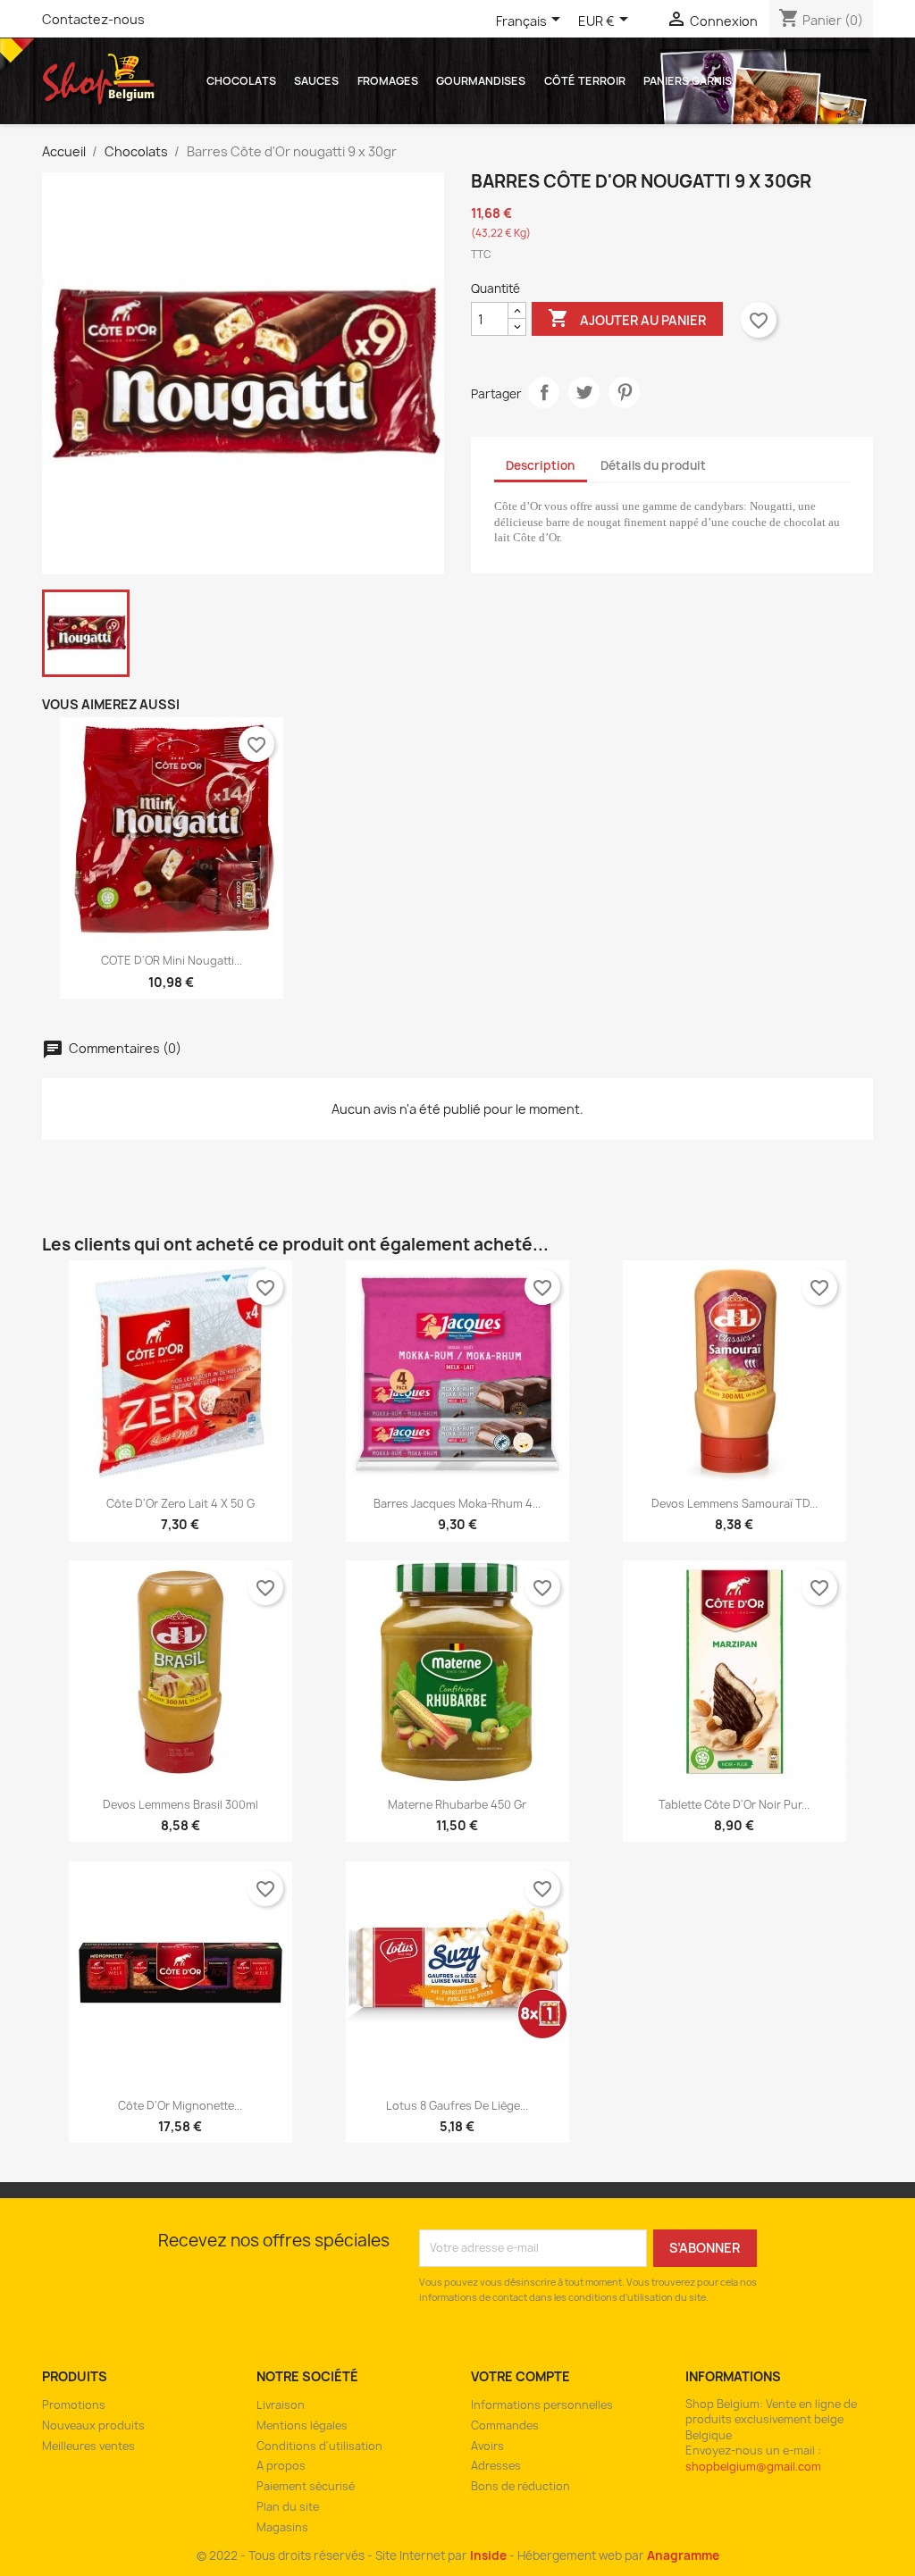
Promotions (74, 2405)
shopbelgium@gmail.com (753, 2467)
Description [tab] (540, 465)
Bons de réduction (520, 2486)
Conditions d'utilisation (319, 2446)
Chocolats (241, 81)
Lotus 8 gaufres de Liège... (457, 2106)
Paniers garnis (688, 81)
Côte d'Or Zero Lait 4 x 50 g (180, 1504)
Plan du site (288, 2507)
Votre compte (520, 2376)
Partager (544, 393)
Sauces (316, 81)
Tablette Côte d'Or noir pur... (734, 1805)
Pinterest (624, 393)
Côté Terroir (585, 81)
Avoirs (487, 2446)
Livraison (281, 2405)
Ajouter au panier (627, 318)
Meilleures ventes (88, 2446)
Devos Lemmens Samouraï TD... (735, 1504)
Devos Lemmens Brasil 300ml (180, 1805)
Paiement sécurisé (306, 2486)
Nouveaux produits (93, 2425)
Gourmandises (481, 81)
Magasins (282, 2527)
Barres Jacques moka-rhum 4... (457, 1504)
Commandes (505, 2425)
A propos (281, 2466)
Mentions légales (302, 2425)
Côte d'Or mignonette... (180, 2106)
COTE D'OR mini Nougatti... (172, 961)
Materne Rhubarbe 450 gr (457, 1805)
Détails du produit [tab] (653, 465)
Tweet (584, 393)
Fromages (388, 81)
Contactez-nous (93, 19)
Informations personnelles (542, 2405)
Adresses (496, 2466)
